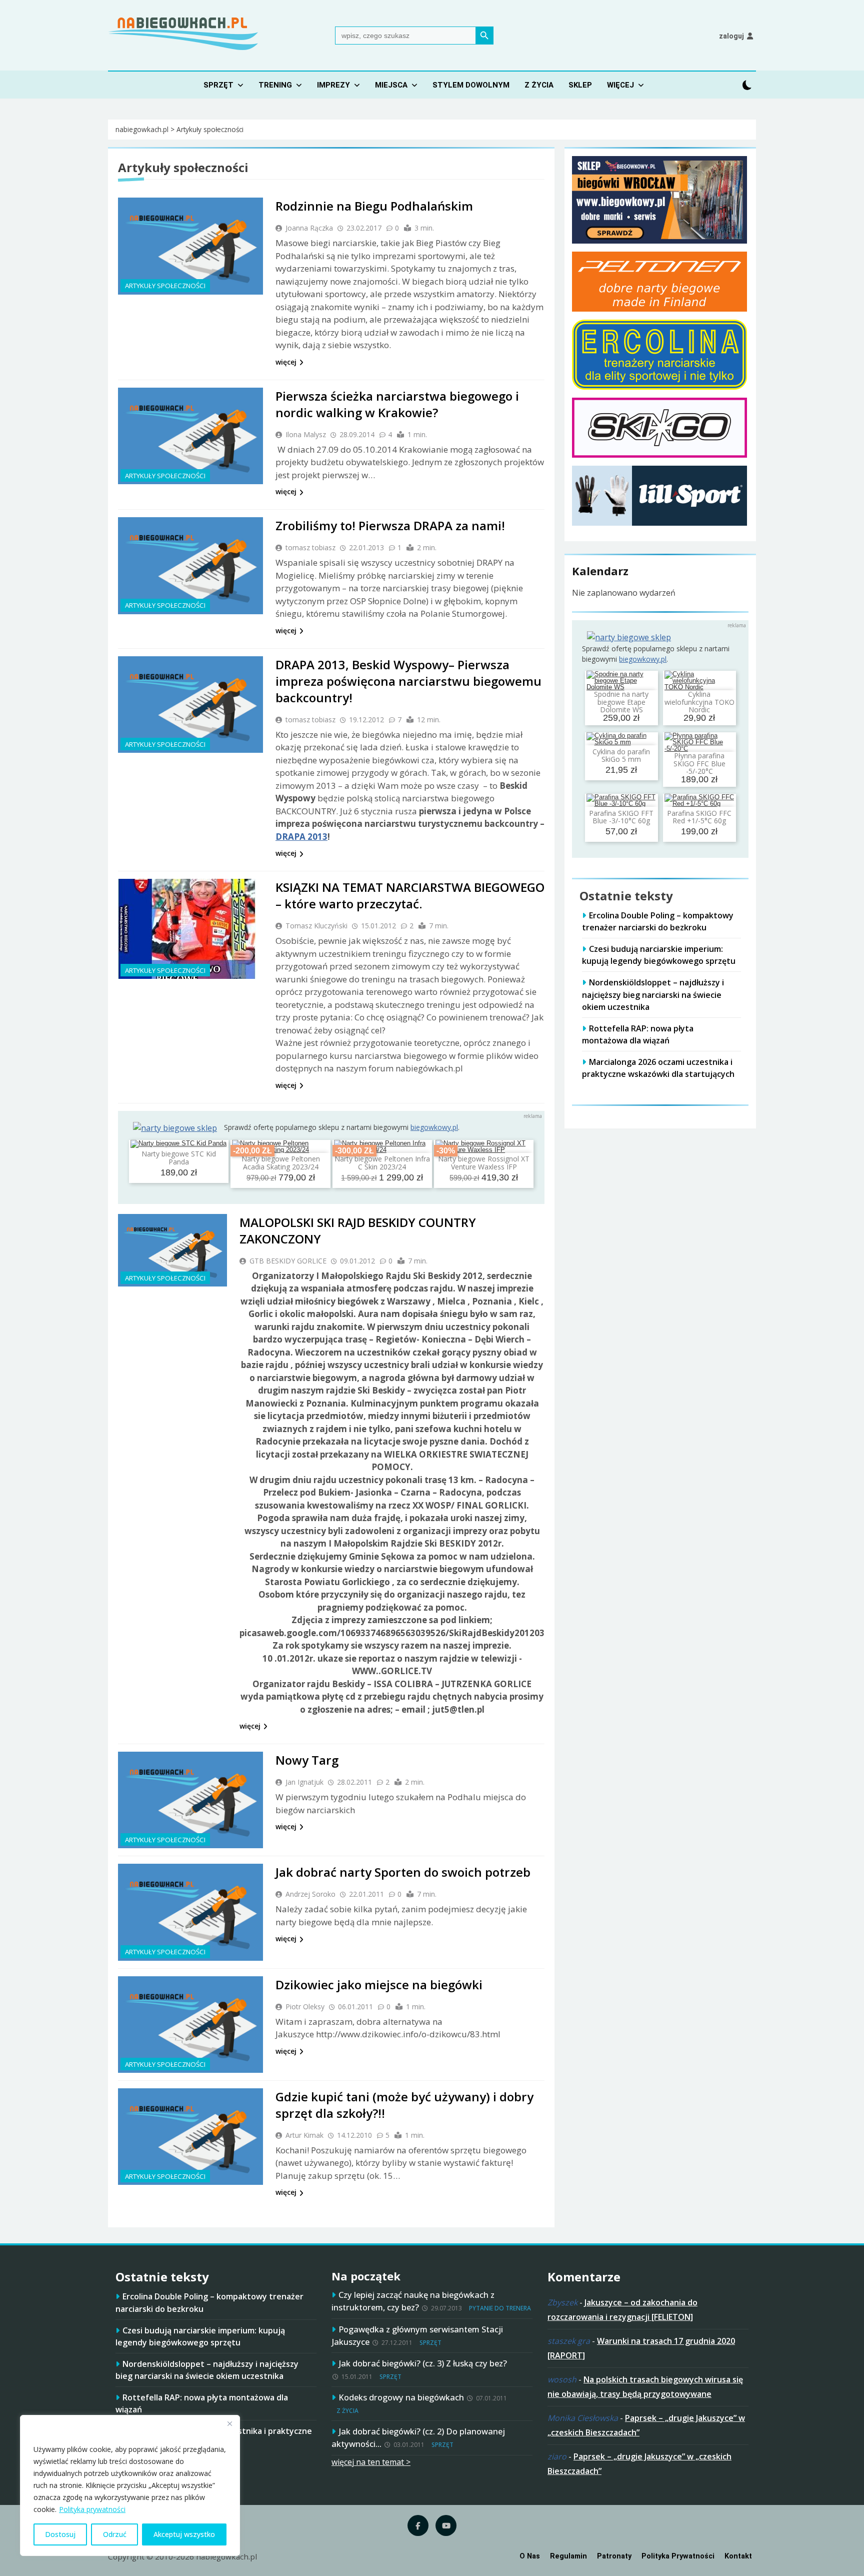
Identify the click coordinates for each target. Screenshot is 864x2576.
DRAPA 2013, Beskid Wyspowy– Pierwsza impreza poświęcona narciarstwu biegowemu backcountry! (408, 681)
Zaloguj (731, 36)
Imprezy (333, 85)
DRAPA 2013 (301, 837)
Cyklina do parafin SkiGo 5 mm (621, 755)
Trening (275, 85)
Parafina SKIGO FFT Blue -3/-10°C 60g (621, 817)
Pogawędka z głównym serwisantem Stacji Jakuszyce (417, 2335)
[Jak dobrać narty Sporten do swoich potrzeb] (190, 1912)
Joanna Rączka (309, 228)
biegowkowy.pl (434, 1127)
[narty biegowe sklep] (175, 1128)
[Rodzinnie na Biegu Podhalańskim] (190, 246)
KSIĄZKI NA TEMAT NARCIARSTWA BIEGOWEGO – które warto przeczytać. (410, 895)
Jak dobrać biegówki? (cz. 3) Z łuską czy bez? (423, 2363)
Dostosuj (60, 2534)
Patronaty (614, 2556)
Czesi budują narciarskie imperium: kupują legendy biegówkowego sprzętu (659, 955)
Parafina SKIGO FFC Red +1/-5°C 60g (699, 817)
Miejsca (391, 85)
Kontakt (738, 2556)
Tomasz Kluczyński (316, 926)
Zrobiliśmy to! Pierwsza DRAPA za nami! (390, 525)
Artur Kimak (304, 2135)
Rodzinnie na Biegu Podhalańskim (374, 206)
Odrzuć (115, 2534)
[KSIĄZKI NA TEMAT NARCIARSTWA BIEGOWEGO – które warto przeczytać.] (190, 929)
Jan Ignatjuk (304, 1782)
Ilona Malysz (306, 434)
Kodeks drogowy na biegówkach (401, 2397)
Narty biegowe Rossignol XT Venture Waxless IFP (484, 1162)
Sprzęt (218, 85)
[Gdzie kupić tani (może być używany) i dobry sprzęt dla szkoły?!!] (190, 2137)
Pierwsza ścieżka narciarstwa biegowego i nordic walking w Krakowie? (397, 404)
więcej (286, 362)
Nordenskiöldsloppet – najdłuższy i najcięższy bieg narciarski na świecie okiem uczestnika (653, 994)
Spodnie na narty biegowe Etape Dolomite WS (621, 702)
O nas (530, 2556)
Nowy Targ (307, 1760)
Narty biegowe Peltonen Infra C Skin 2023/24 (382, 1162)
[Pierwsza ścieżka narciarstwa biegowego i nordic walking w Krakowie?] (190, 436)
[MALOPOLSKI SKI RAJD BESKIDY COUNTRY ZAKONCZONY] (172, 1250)
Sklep (580, 85)
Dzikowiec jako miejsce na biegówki (379, 1985)
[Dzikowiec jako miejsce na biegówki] (190, 2025)
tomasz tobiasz (310, 547)
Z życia (539, 85)
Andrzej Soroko (310, 1894)
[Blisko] (229, 2423)
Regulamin (568, 2556)
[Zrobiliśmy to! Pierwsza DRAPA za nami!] (190, 565)
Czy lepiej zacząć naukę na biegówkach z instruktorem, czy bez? (413, 2301)
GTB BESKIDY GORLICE (288, 1261)
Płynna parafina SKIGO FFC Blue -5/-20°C (699, 763)
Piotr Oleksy (305, 2007)
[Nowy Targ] (190, 1800)
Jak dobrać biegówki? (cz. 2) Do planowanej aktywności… (418, 2437)
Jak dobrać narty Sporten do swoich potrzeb (403, 1872)
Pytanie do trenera (500, 2308)
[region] (130, 2485)
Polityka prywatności (92, 2509)
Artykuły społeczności (165, 286)
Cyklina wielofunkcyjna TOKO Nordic (699, 702)
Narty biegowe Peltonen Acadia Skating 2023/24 (281, 1162)
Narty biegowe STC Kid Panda (179, 1157)
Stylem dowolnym (471, 85)
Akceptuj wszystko (184, 2534)
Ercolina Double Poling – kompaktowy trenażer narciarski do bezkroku (658, 921)
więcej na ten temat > (371, 2462)
